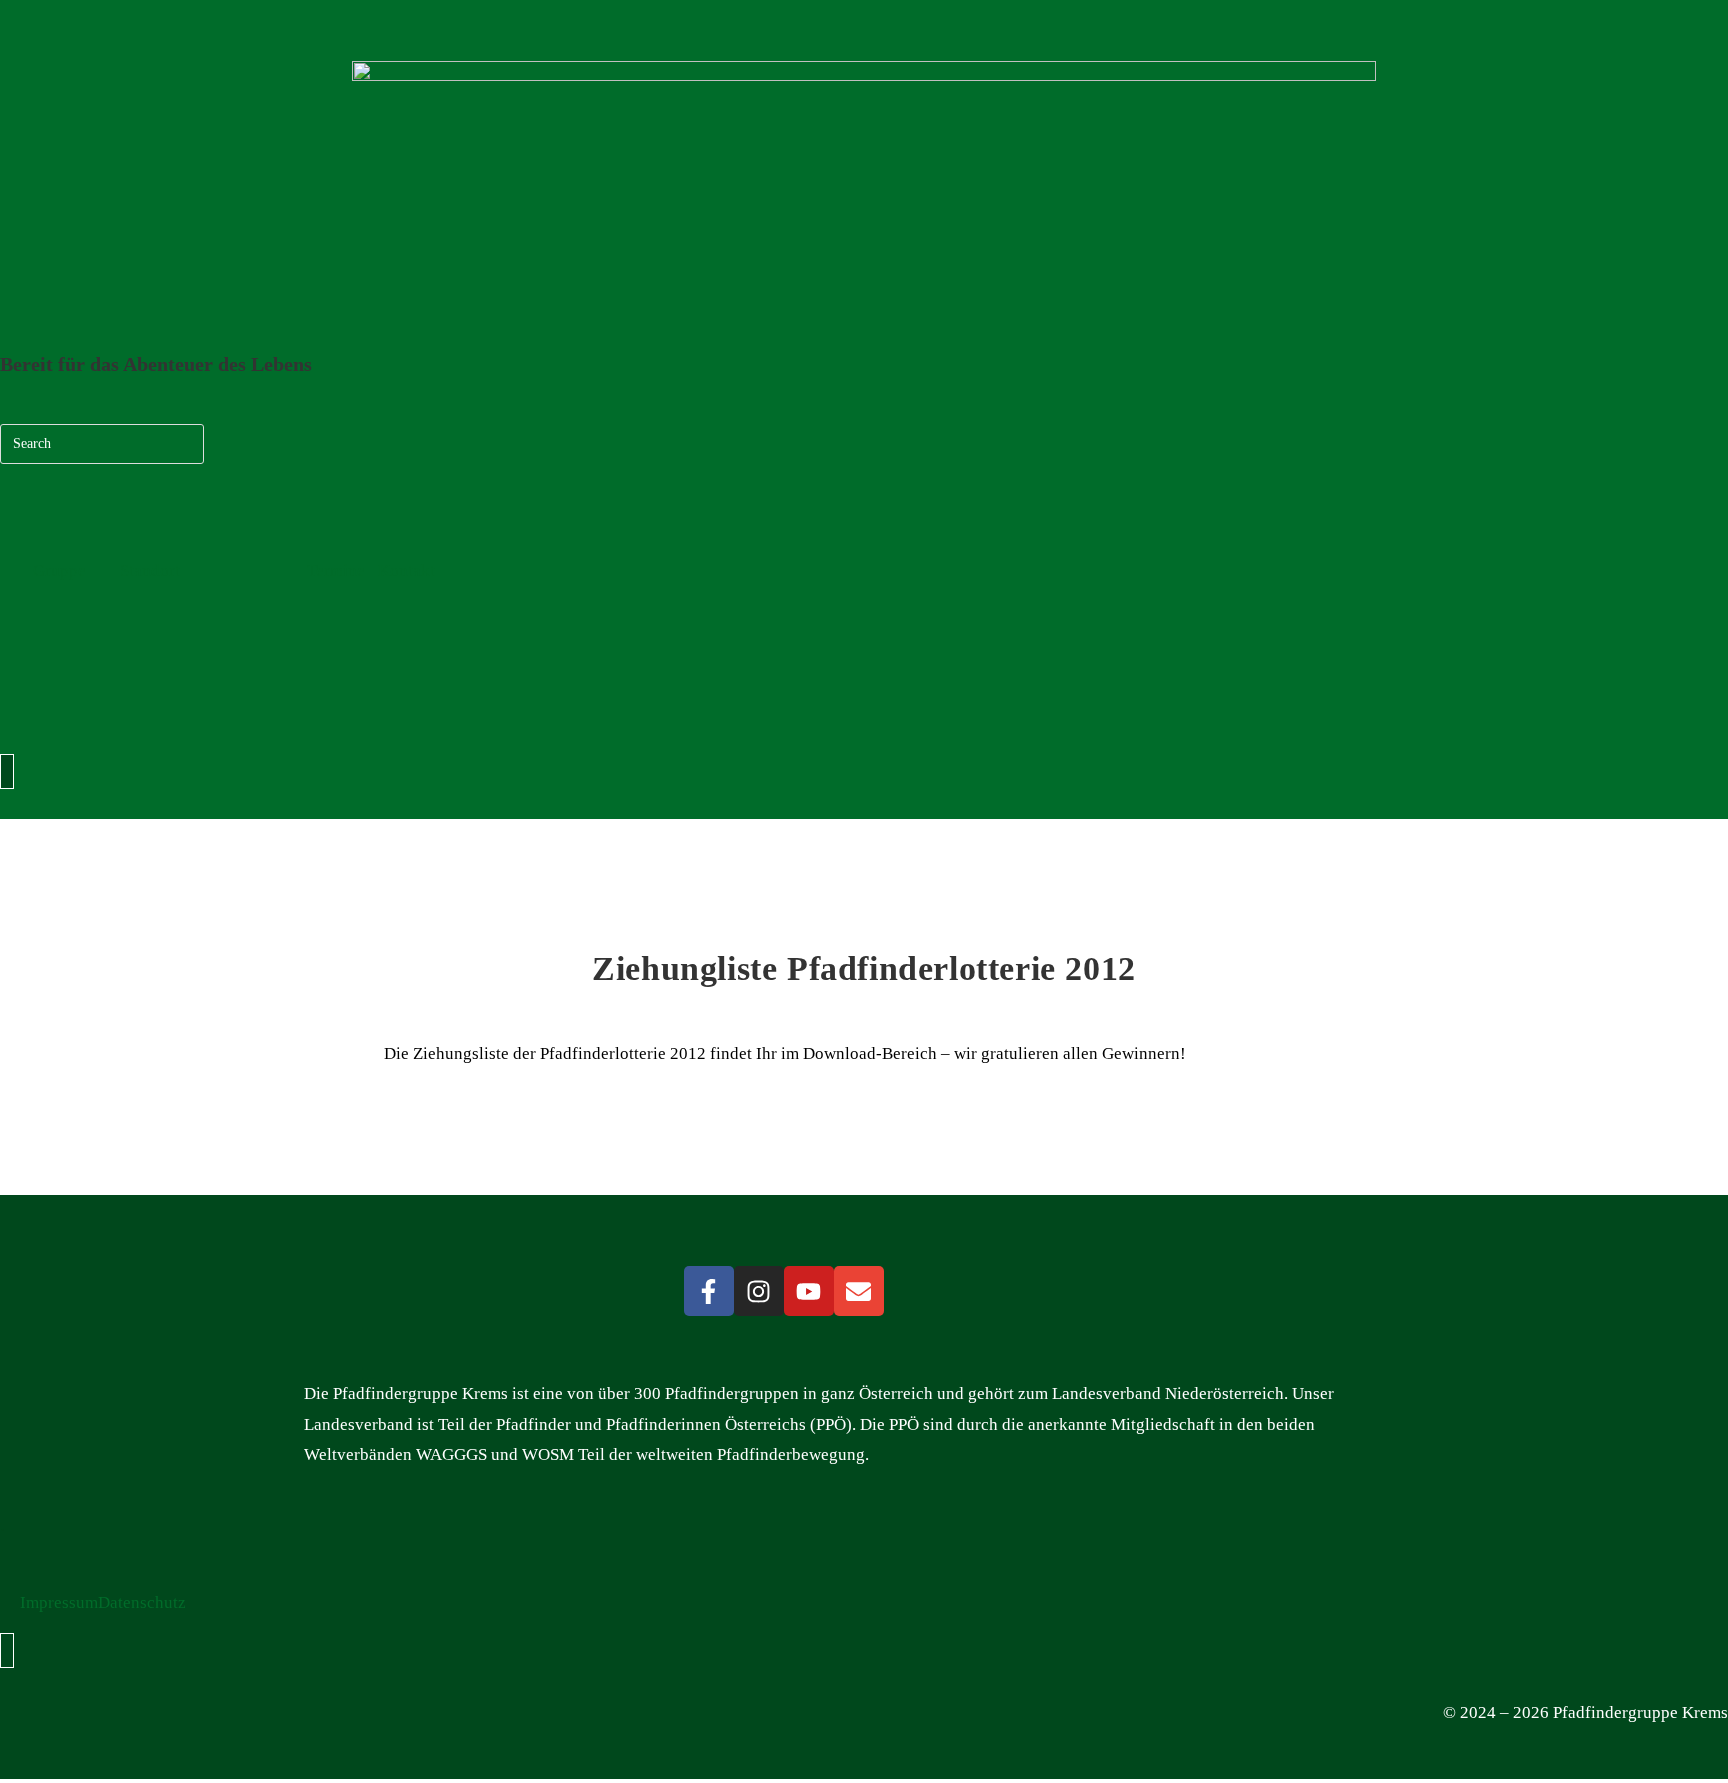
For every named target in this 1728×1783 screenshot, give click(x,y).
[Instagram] (759, 1291)
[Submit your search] (184, 441)
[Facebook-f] (709, 1291)
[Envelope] (859, 1291)
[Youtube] (809, 1291)
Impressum (59, 1602)
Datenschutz (142, 1602)
